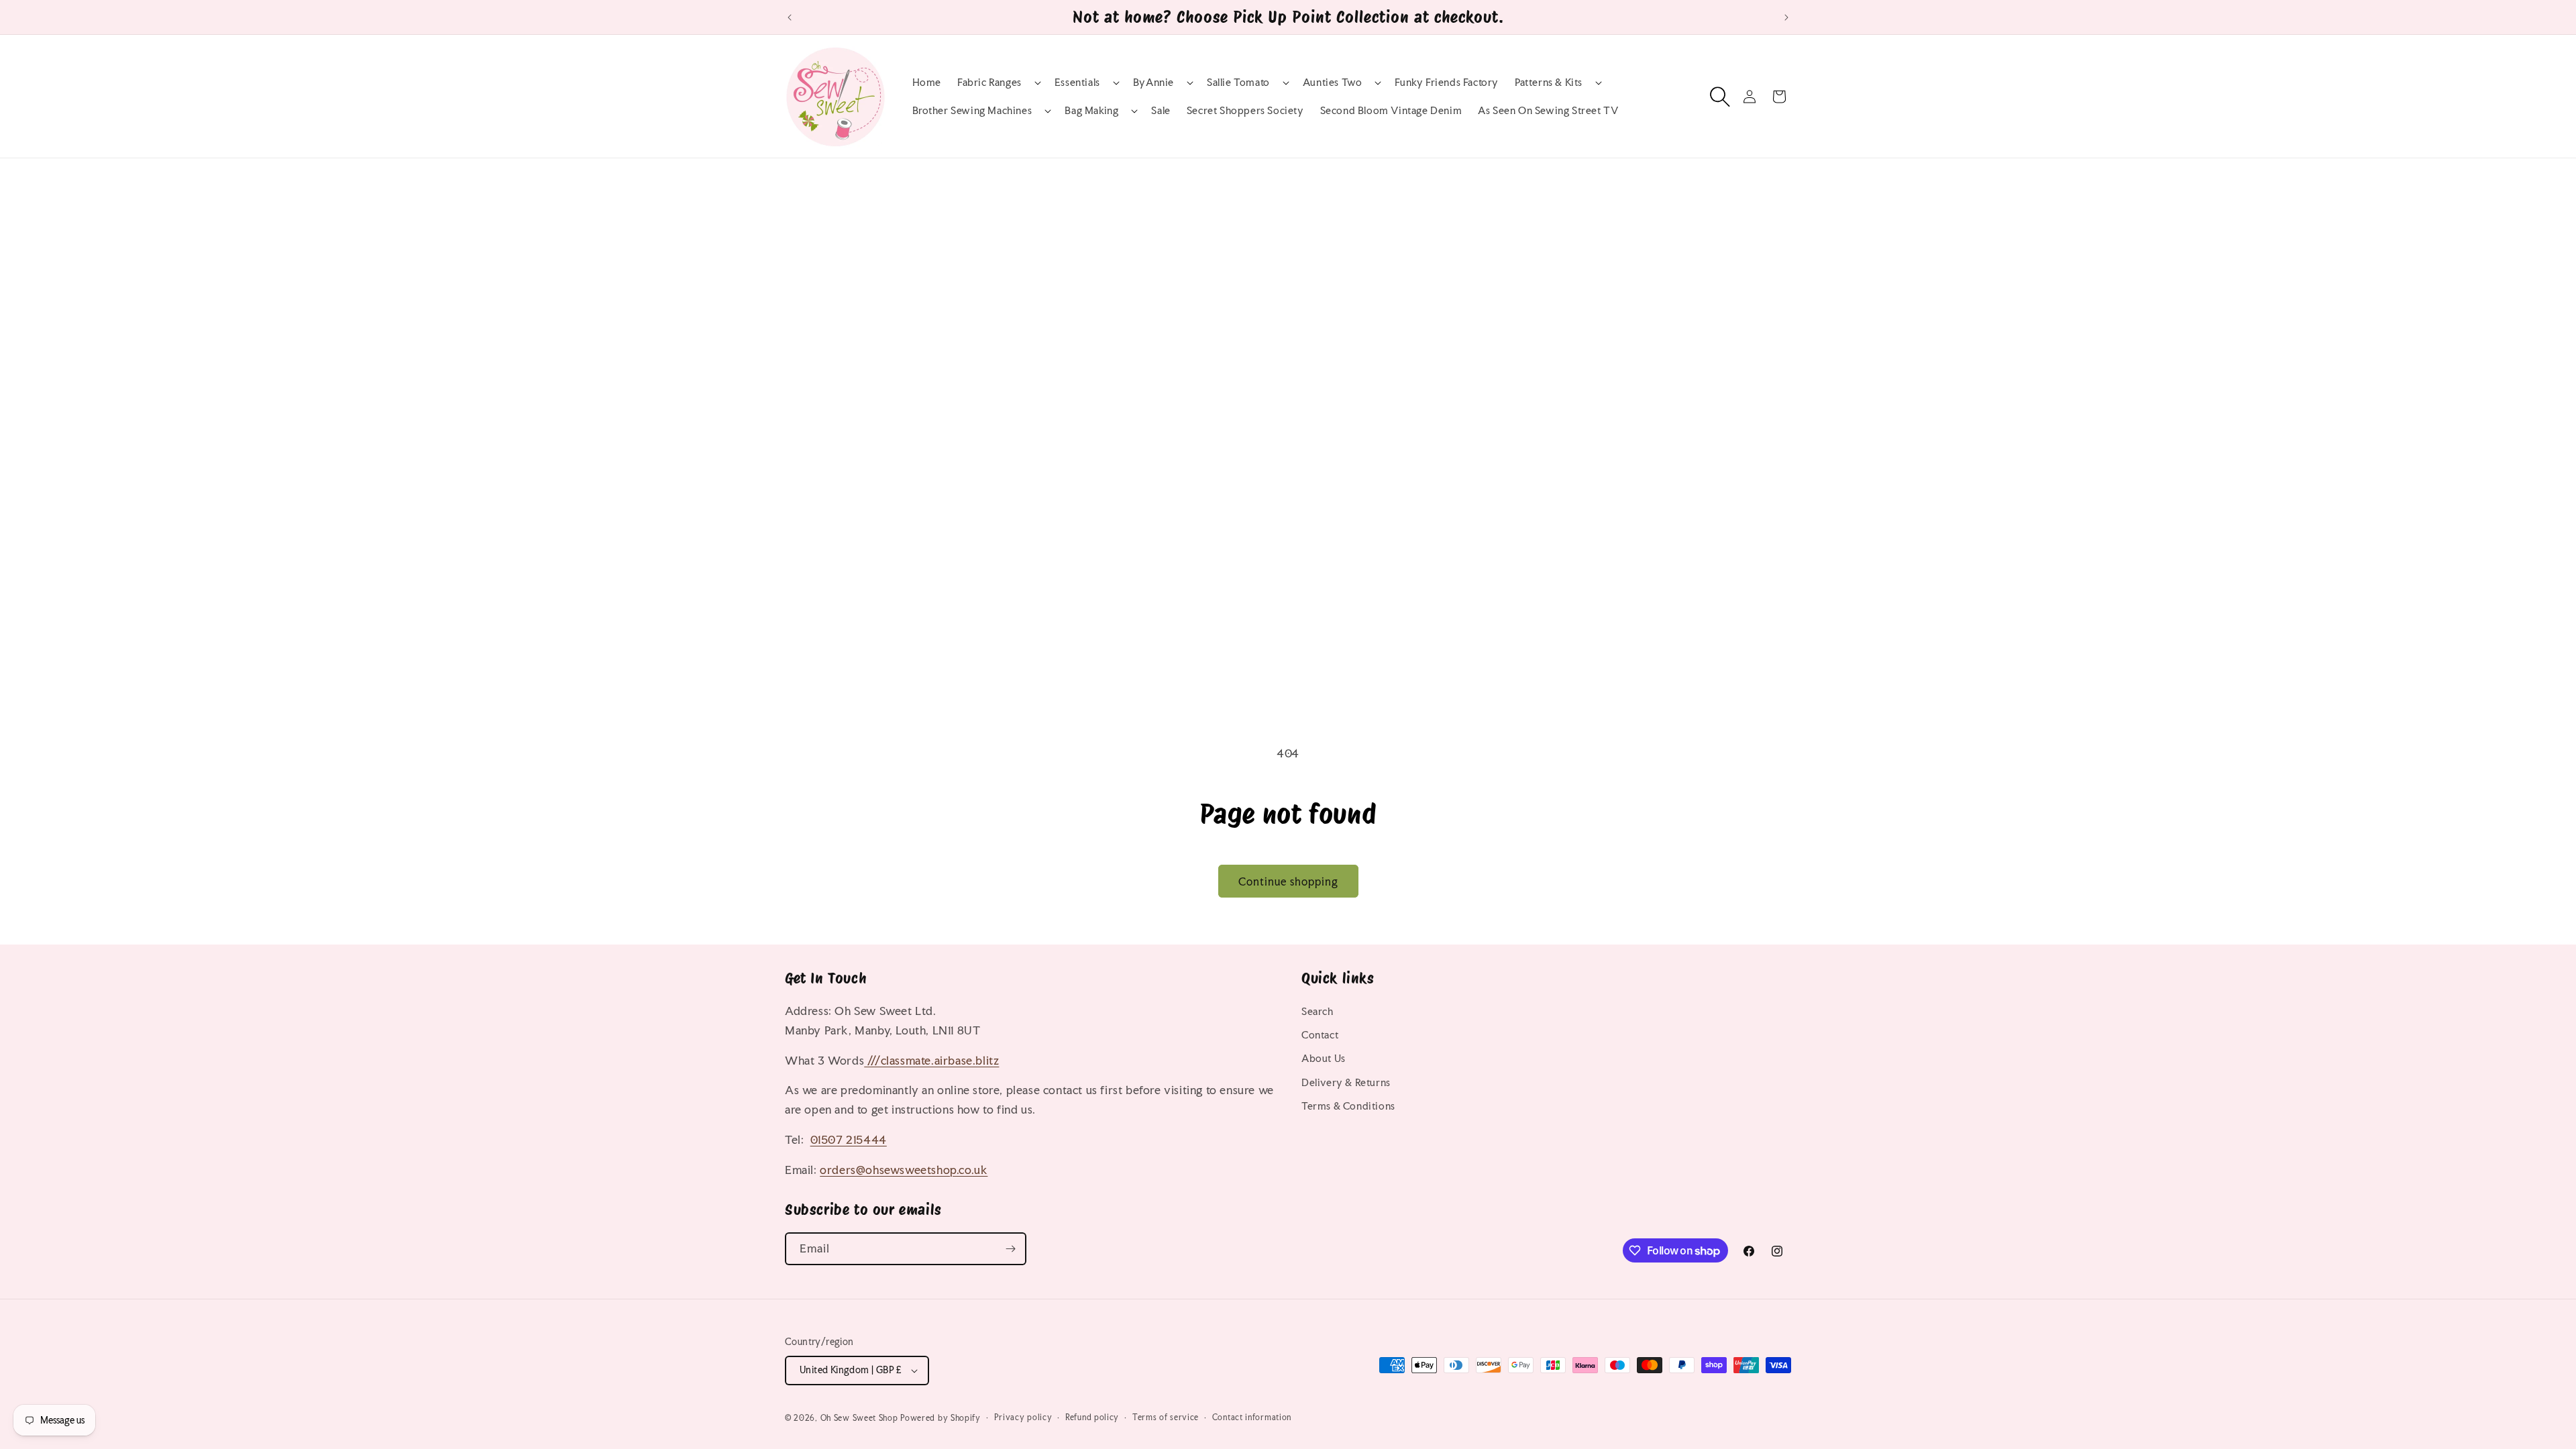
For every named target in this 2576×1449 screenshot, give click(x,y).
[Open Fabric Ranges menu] (1025, 83)
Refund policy (1092, 1417)
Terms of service (1166, 1417)
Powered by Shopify (941, 1418)
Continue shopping (1288, 881)
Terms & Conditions (1348, 1106)
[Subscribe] (1010, 1249)
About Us (1324, 1058)
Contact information (1252, 1417)
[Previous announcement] (790, 17)
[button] (998, 83)
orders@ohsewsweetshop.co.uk (904, 1170)
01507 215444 (849, 1139)
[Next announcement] (1786, 17)
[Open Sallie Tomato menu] (1273, 83)
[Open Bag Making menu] (1122, 111)
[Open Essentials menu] (1104, 83)
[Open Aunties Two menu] (1365, 83)
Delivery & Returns (1346, 1082)
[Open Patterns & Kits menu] (1586, 83)
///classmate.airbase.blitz (931, 1060)
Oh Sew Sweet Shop (859, 1418)
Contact (1320, 1035)
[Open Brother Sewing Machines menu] (1035, 111)
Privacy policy (1023, 1417)
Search (1318, 1011)
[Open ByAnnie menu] (1177, 83)
